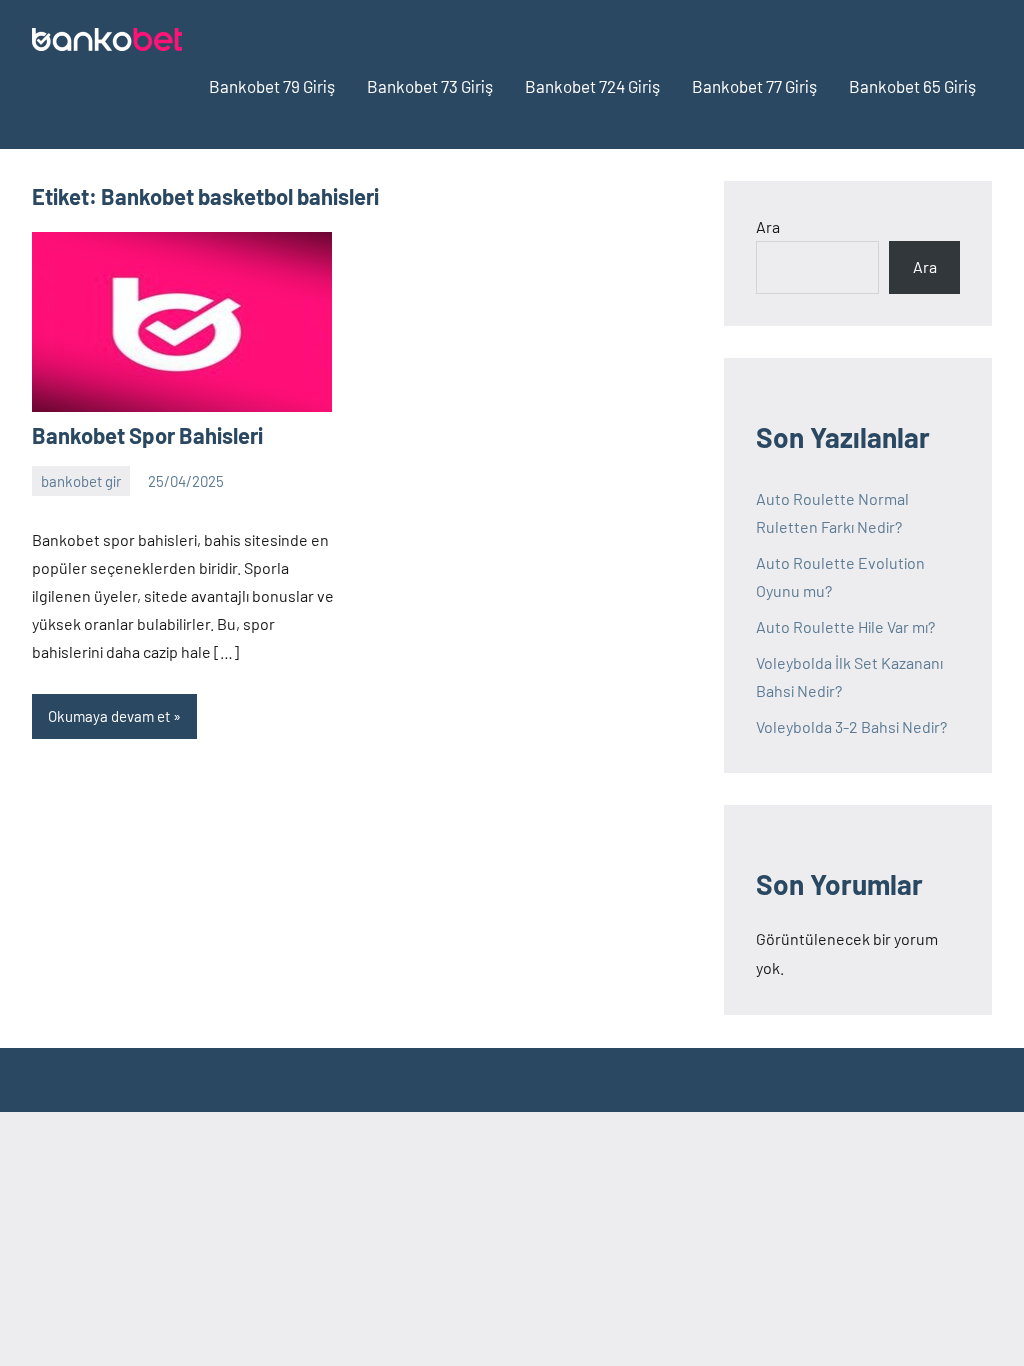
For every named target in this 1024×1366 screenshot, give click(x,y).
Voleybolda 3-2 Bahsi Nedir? (851, 726)
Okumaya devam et (109, 716)
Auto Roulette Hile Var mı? (845, 626)
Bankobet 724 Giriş (592, 86)
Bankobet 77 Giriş (754, 86)
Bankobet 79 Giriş (272, 86)
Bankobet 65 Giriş (912, 86)
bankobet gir (81, 481)
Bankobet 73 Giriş (430, 86)
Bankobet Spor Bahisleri (147, 435)
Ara (768, 226)
